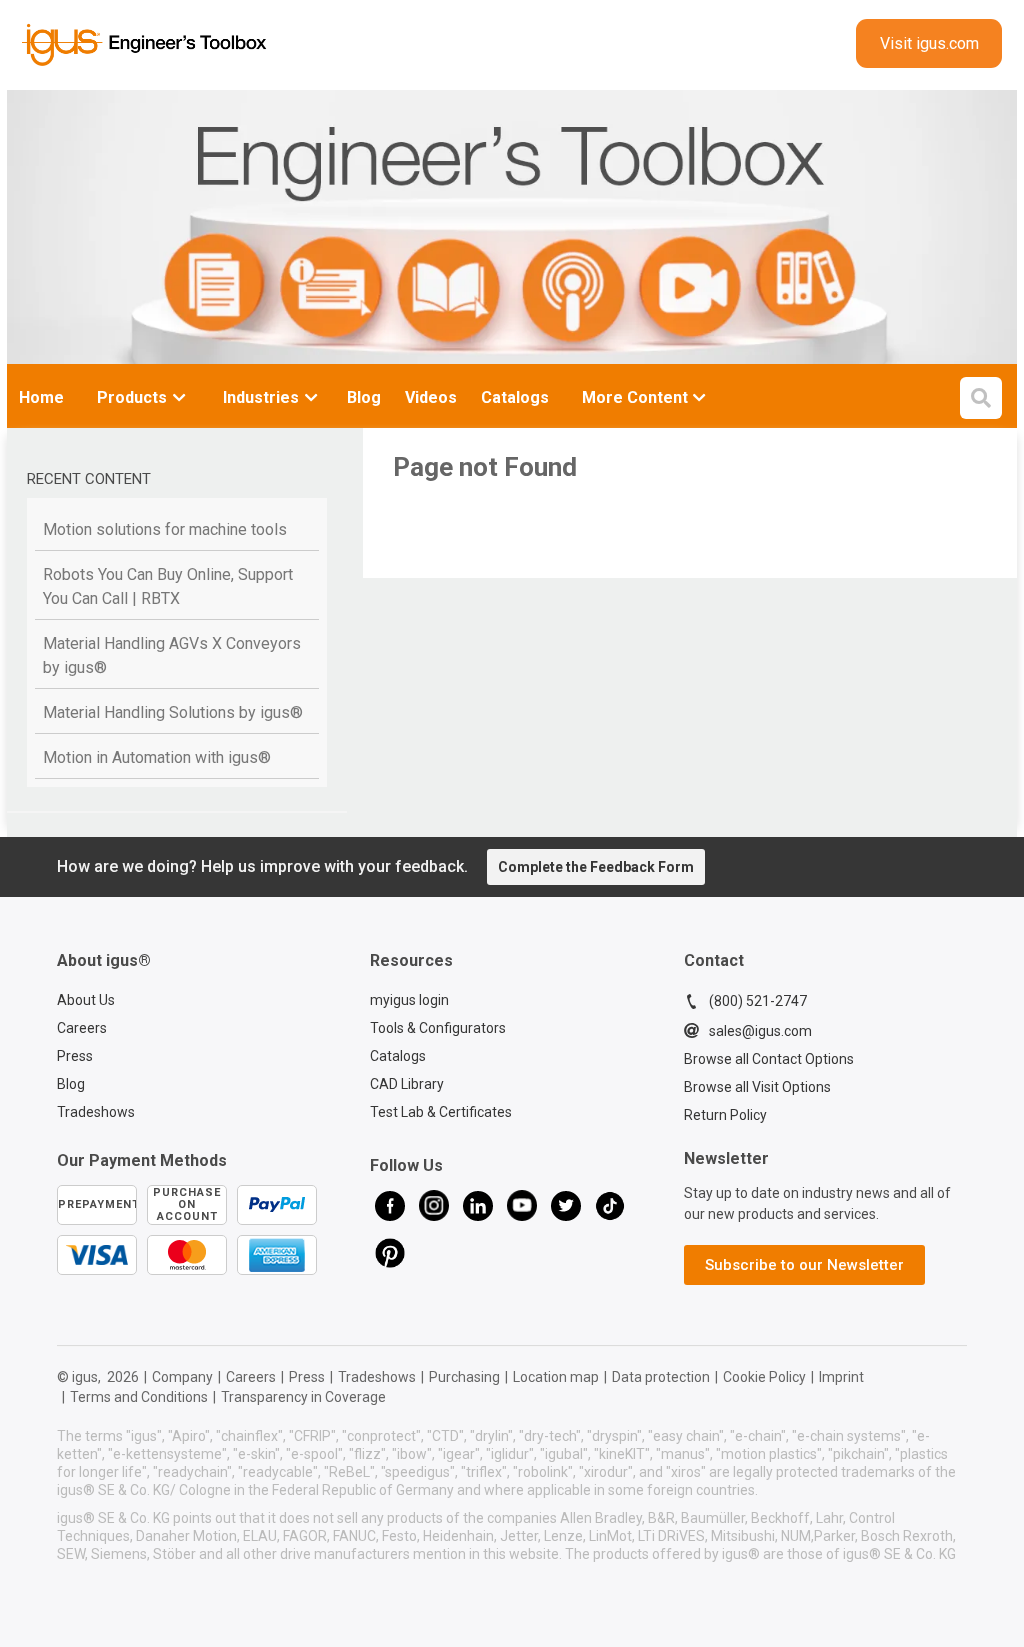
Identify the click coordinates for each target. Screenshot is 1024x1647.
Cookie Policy (764, 1377)
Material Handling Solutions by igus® (173, 712)
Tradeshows (96, 1112)
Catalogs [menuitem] (515, 397)
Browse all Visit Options (757, 1087)
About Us (86, 1000)
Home (41, 397)
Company (182, 1377)
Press (75, 1056)
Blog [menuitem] (364, 397)
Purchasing (464, 1377)
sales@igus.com (760, 1031)
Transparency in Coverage (303, 1397)
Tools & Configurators (438, 1028)
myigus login (409, 1000)
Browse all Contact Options (769, 1059)
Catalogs (398, 1056)
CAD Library (407, 1084)
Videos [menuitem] (431, 397)
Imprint (841, 1377)
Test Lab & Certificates (441, 1112)
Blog (71, 1084)
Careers (82, 1028)
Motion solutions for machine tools (165, 529)
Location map (556, 1377)
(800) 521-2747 (758, 1001)
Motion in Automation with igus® (157, 757)
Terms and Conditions (139, 1397)
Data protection (661, 1377)
